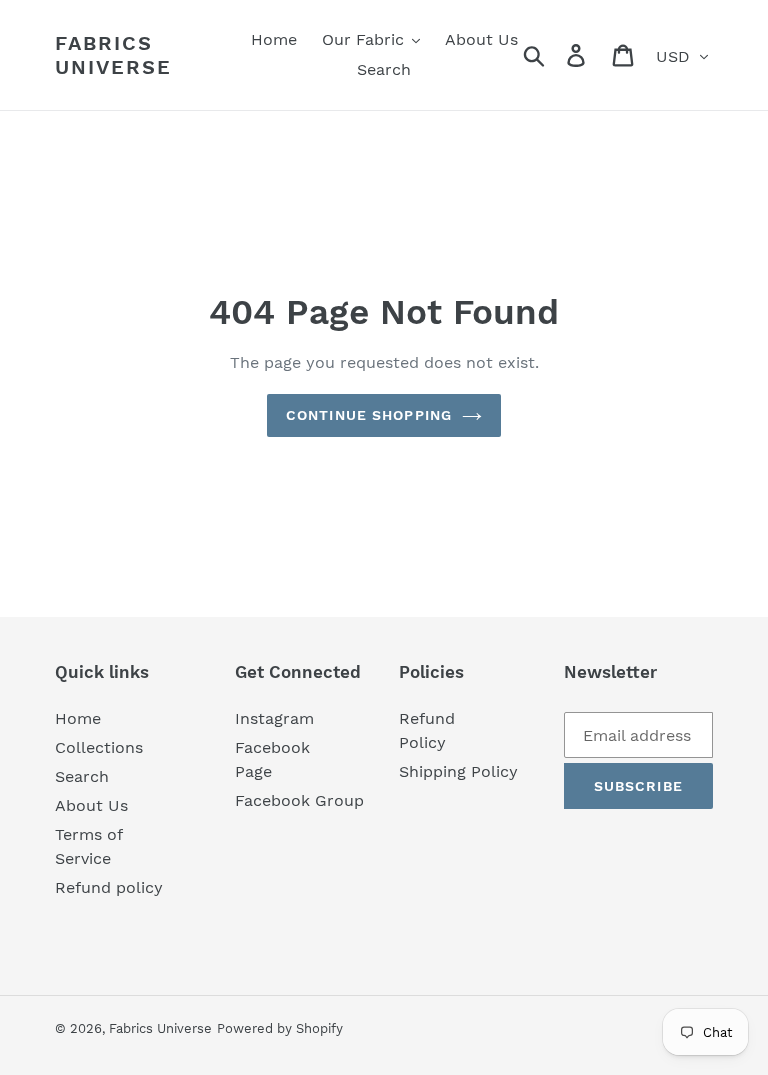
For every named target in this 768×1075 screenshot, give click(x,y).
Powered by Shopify (280, 1028)
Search (82, 776)
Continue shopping (369, 415)
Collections (99, 747)
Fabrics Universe (113, 55)
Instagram (274, 718)
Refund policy (109, 887)
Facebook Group (299, 800)
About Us (91, 805)
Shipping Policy (458, 771)
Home (78, 718)
